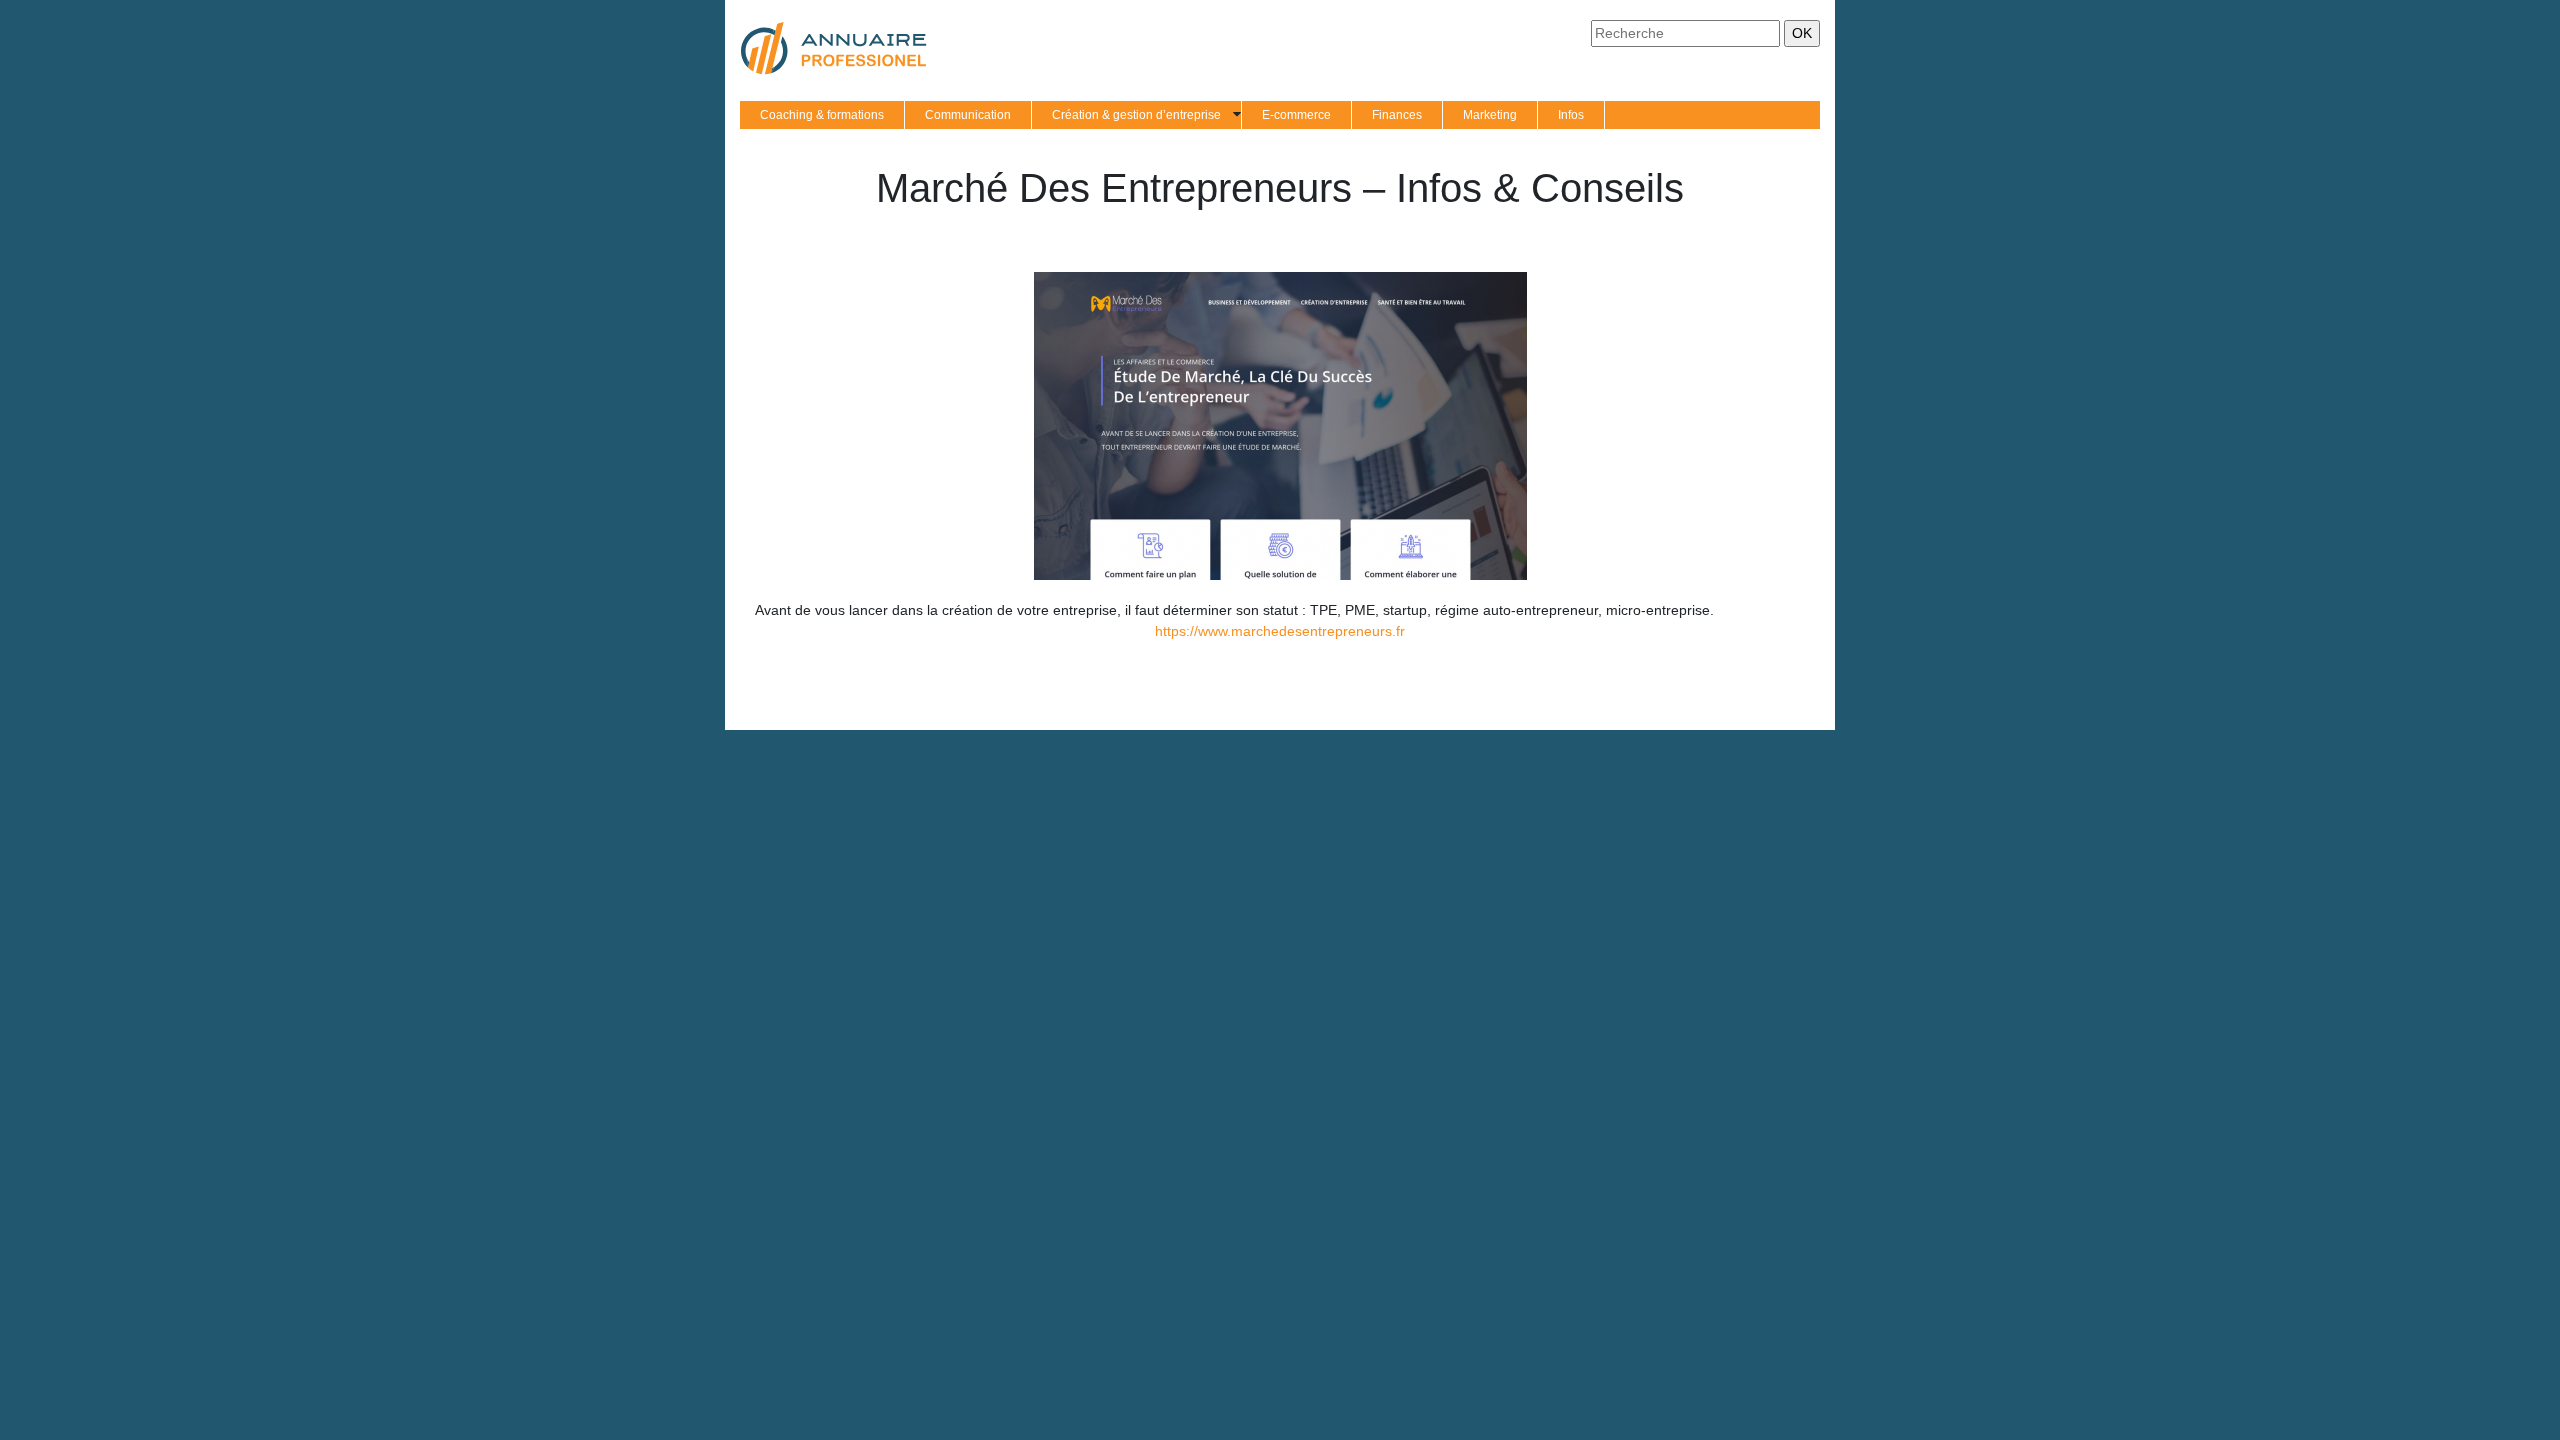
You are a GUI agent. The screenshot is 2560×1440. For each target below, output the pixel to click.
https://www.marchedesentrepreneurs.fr (1280, 631)
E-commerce (1296, 115)
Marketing (1490, 115)
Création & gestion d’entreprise (1136, 115)
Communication (968, 115)
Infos (1571, 115)
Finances (1397, 115)
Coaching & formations (822, 115)
